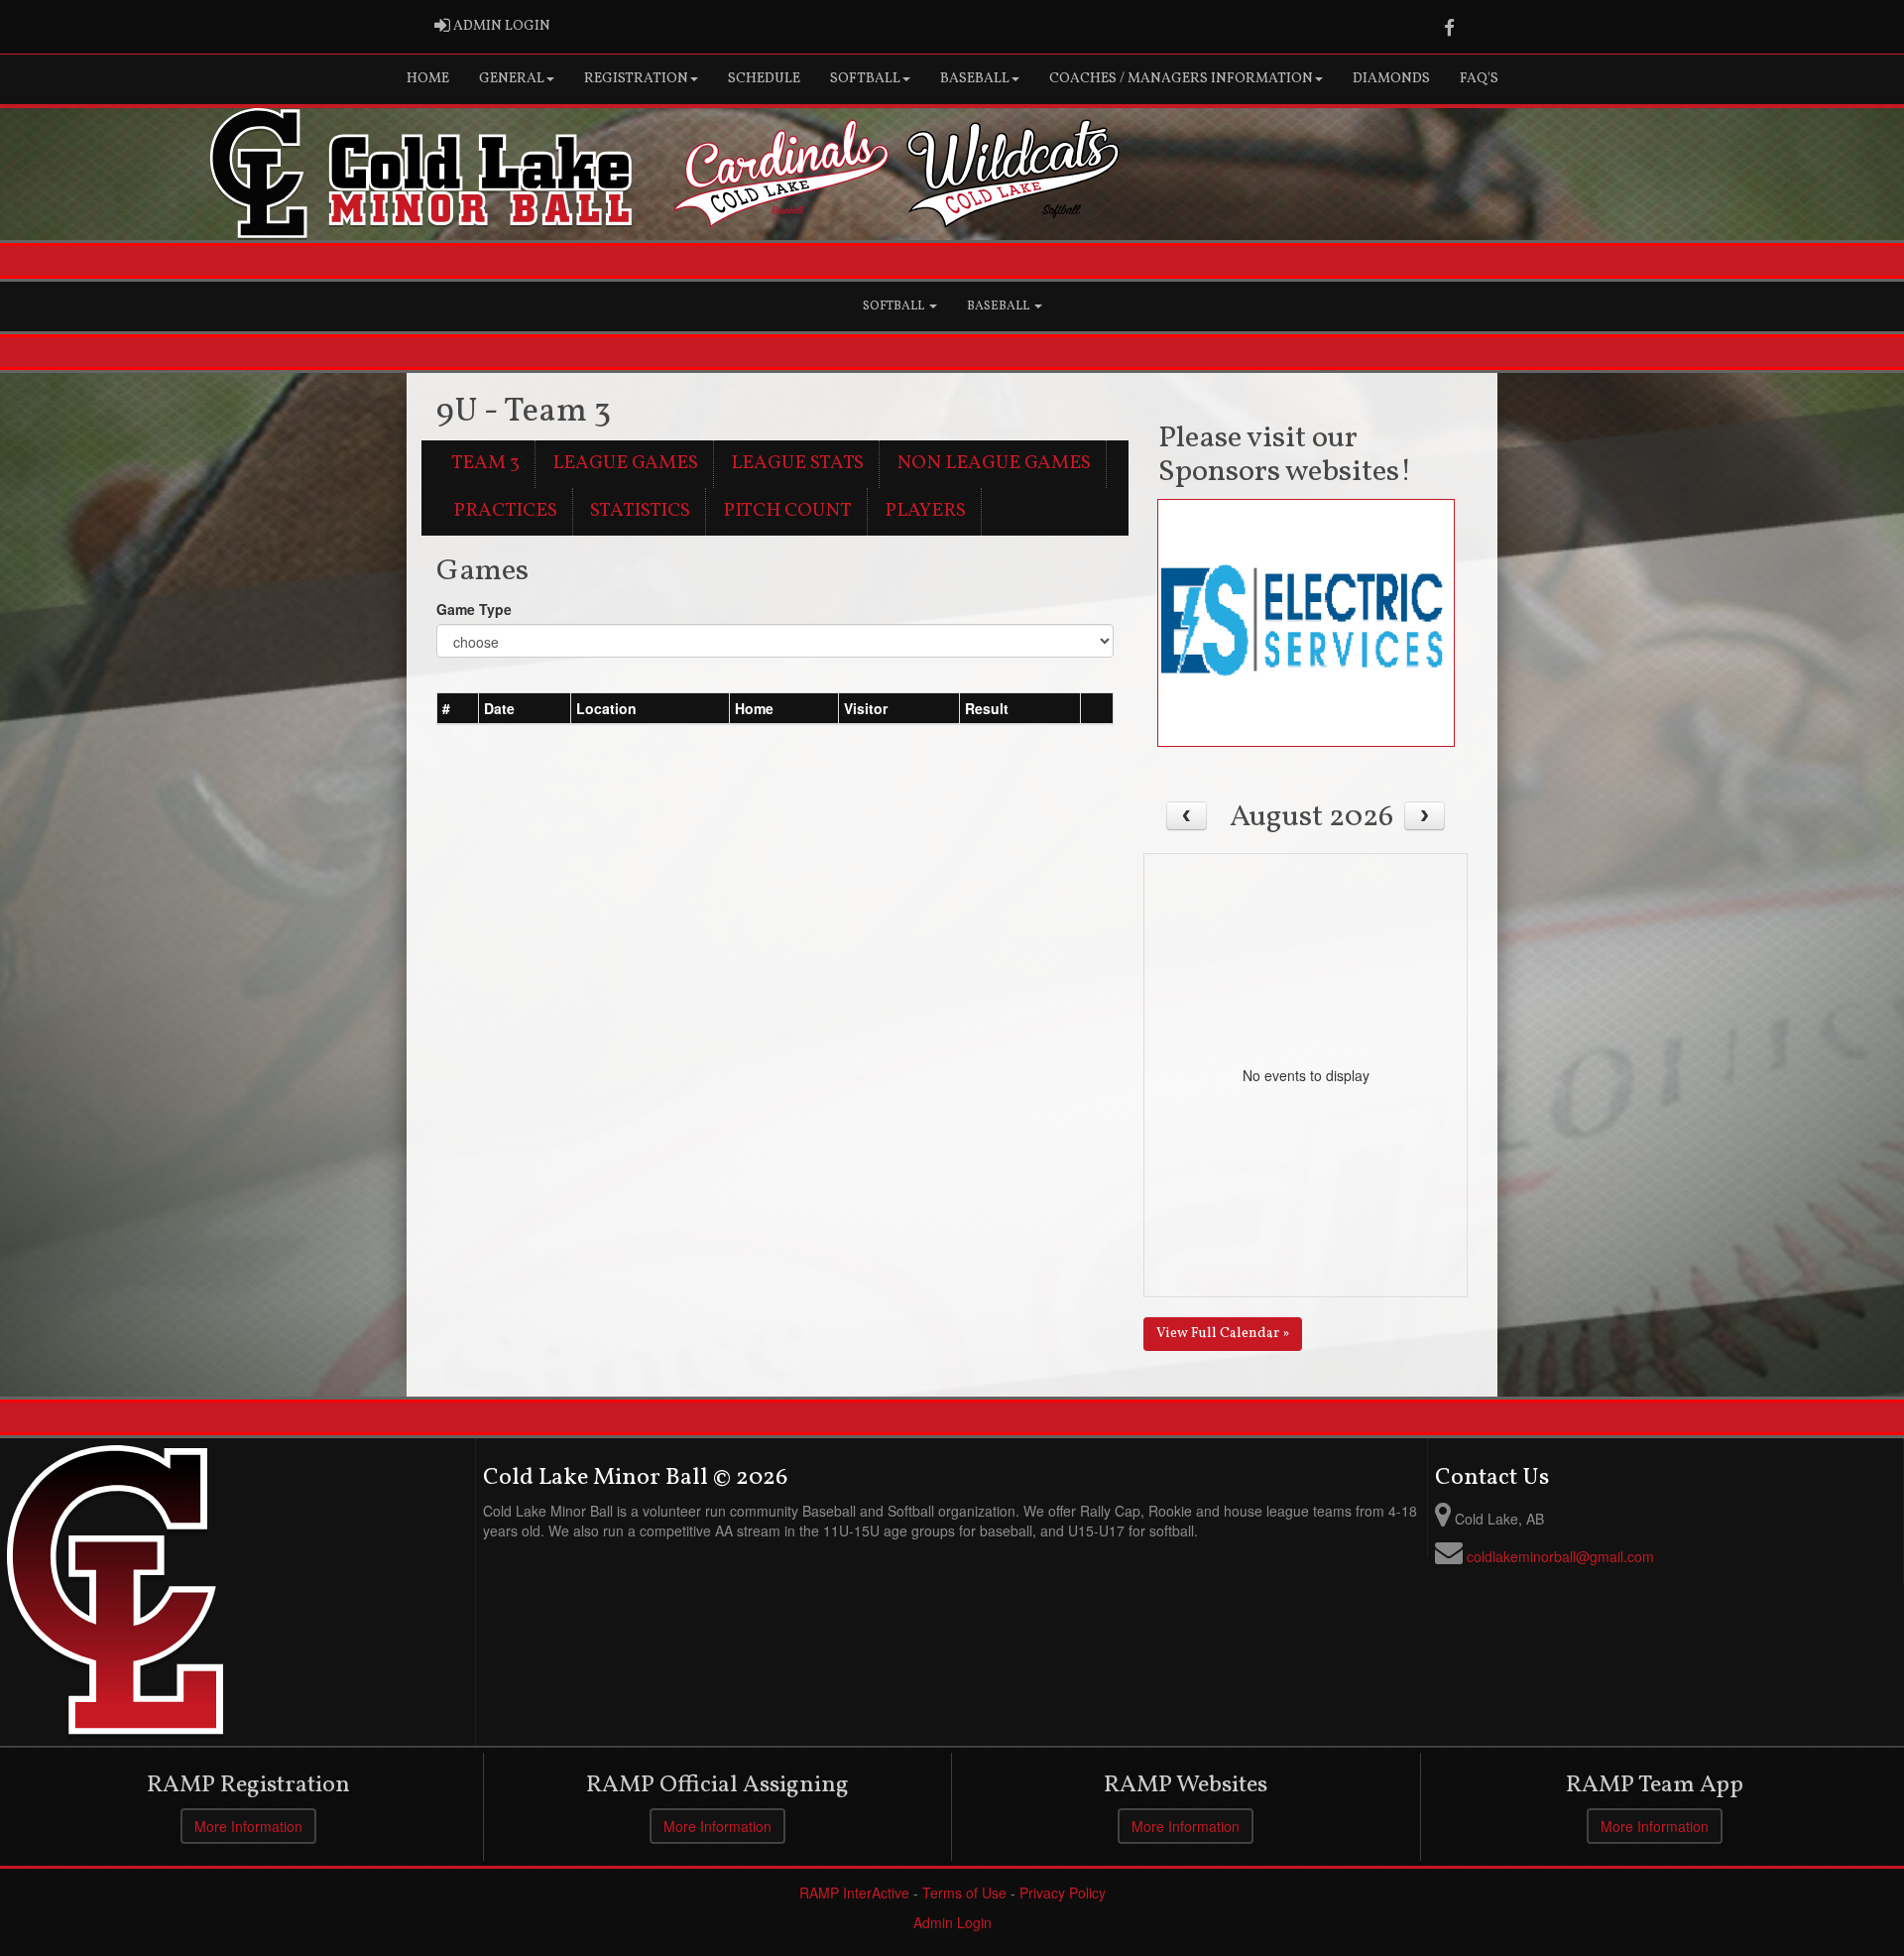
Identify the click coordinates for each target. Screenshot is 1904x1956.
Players (925, 511)
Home (428, 79)
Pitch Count (787, 511)
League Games (625, 463)
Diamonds (1391, 79)
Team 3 (485, 463)
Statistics (640, 511)
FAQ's (1479, 79)
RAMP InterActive (854, 1893)
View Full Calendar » (1223, 1334)
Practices (505, 511)
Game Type (474, 609)
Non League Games (994, 463)
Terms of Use (964, 1893)
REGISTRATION (636, 79)
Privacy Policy (1063, 1893)
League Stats (797, 463)
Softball (865, 79)
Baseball (975, 79)
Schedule (764, 79)
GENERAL (512, 79)
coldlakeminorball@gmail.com (1560, 1556)
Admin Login (952, 1922)
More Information (248, 1826)
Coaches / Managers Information (1181, 79)
